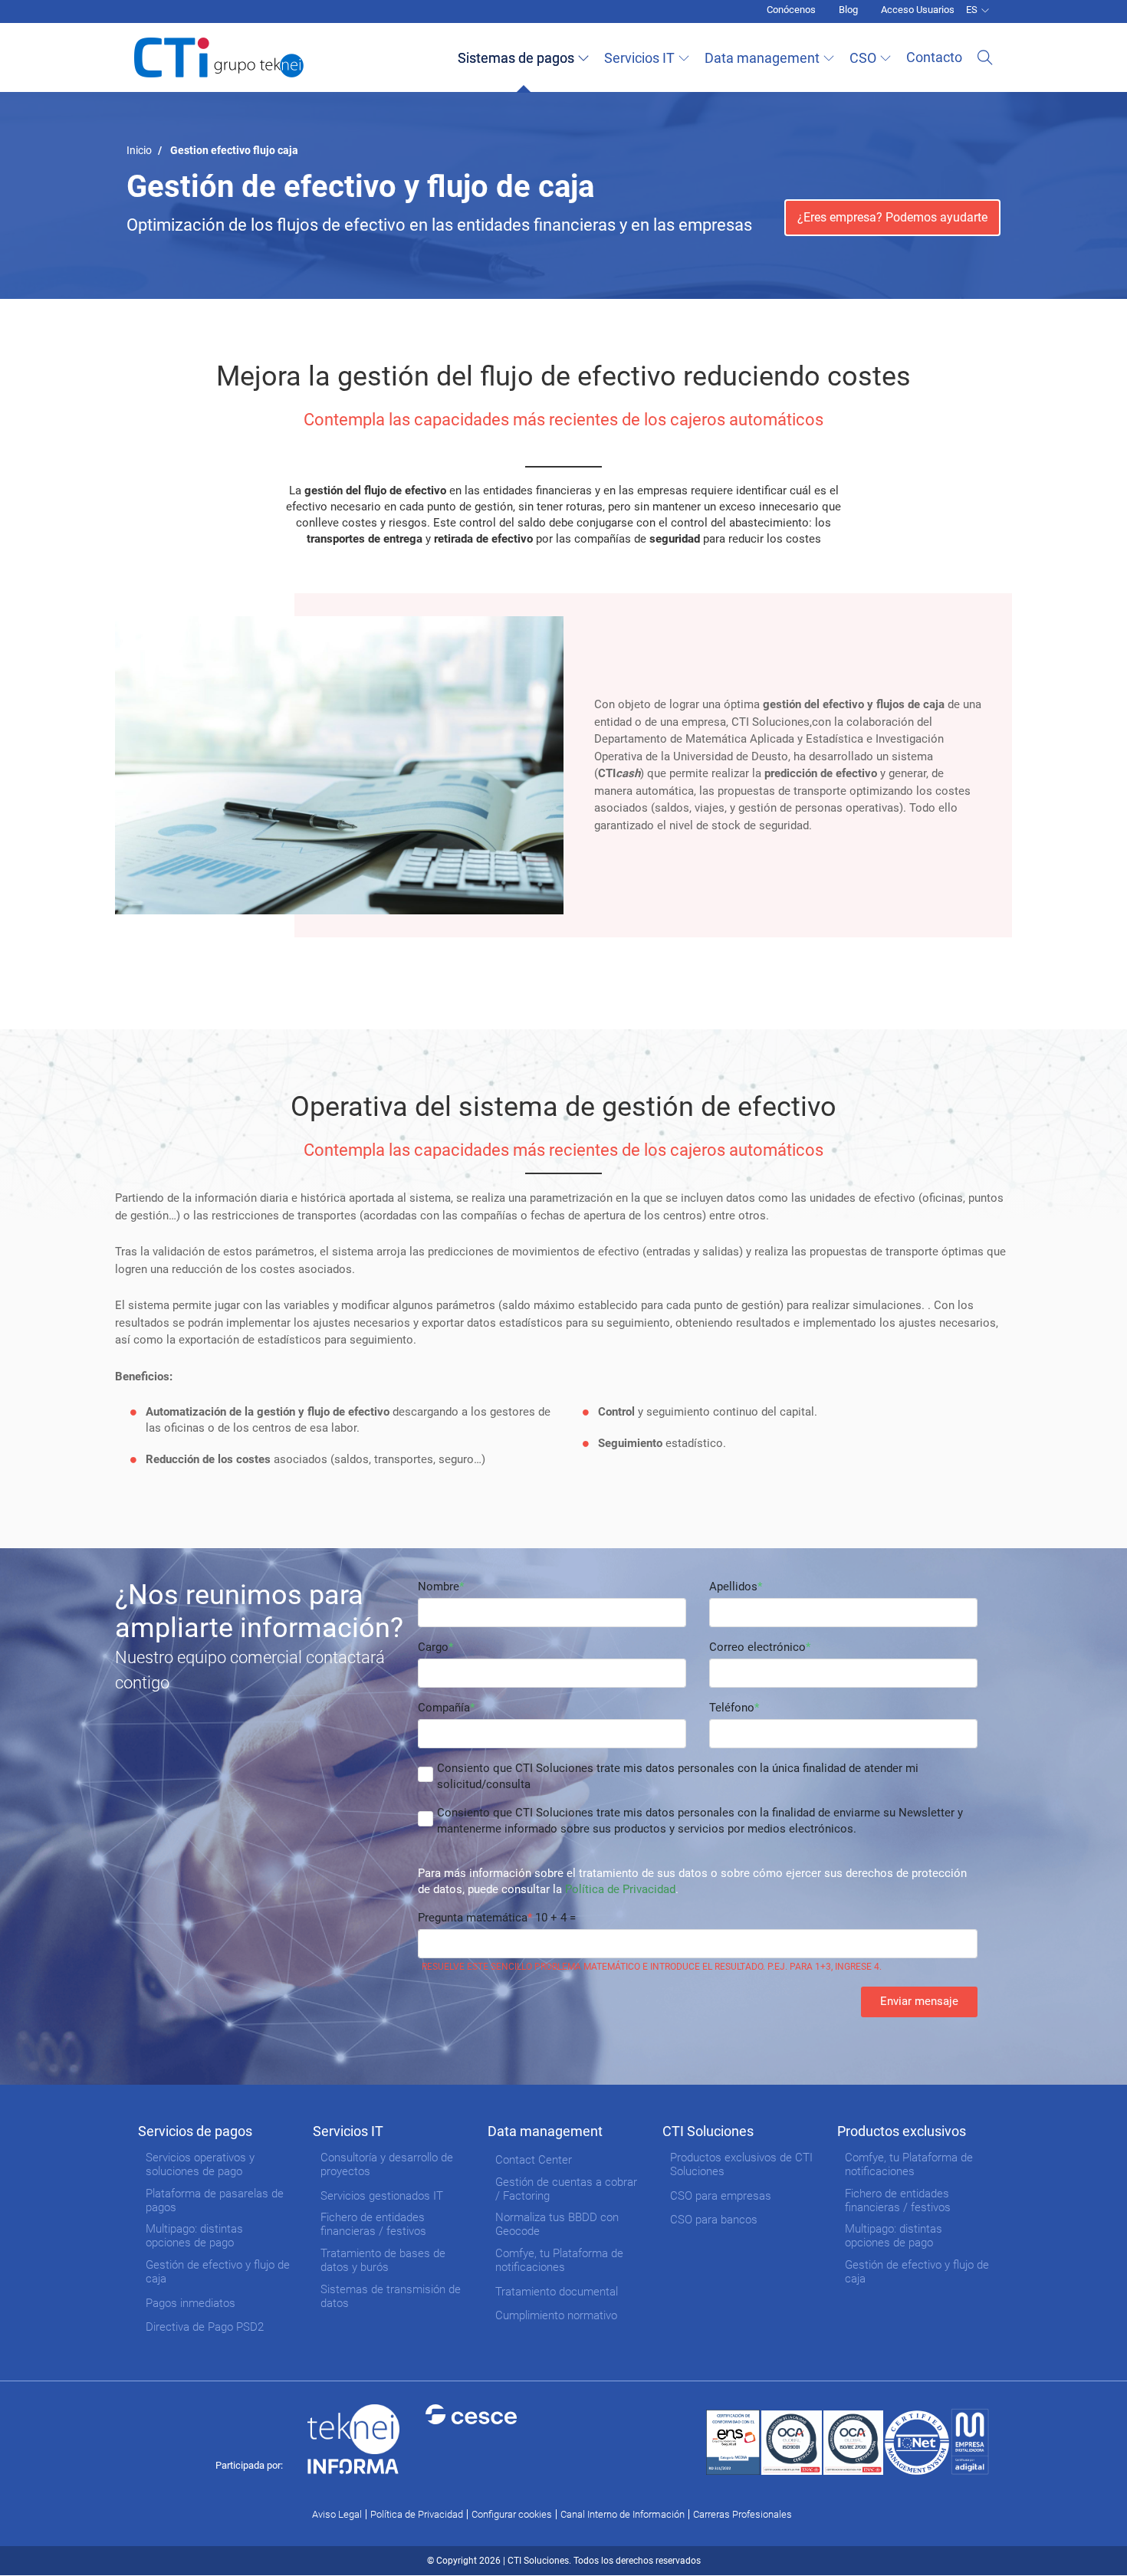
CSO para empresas (721, 2196)
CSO (863, 58)
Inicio (139, 150)
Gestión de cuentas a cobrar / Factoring (566, 2189)
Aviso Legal (337, 2514)
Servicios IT (639, 58)
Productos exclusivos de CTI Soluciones (741, 2164)
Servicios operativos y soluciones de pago (200, 2164)
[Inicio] (219, 57)
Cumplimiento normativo (556, 2315)
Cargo (433, 1647)
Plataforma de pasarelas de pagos (215, 2200)
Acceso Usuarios (918, 10)
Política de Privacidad (620, 1889)
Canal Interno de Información (623, 2514)
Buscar (985, 57)
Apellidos (733, 1587)
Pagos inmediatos (191, 2303)
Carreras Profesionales (743, 2514)
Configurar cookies (512, 2514)
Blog (848, 10)
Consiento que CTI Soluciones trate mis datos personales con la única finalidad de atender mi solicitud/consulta (678, 1776)
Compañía (444, 1708)
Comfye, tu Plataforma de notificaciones (559, 2260)
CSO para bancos (714, 2220)
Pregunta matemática (473, 1918)
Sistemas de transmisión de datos (391, 2296)
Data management (762, 58)
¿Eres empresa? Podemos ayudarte (892, 217)
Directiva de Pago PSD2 (205, 2327)
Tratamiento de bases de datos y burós (383, 2260)
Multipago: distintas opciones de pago (194, 2236)
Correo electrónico (757, 1647)
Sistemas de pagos (516, 58)
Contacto (934, 57)
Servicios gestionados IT (382, 2196)
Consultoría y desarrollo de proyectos (387, 2164)
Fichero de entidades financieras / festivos (373, 2224)
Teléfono (732, 1708)
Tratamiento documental (557, 2292)
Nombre (439, 1587)
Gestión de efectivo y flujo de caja (218, 2272)
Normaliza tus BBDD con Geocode (557, 2224)
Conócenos (791, 10)
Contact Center (534, 2160)
